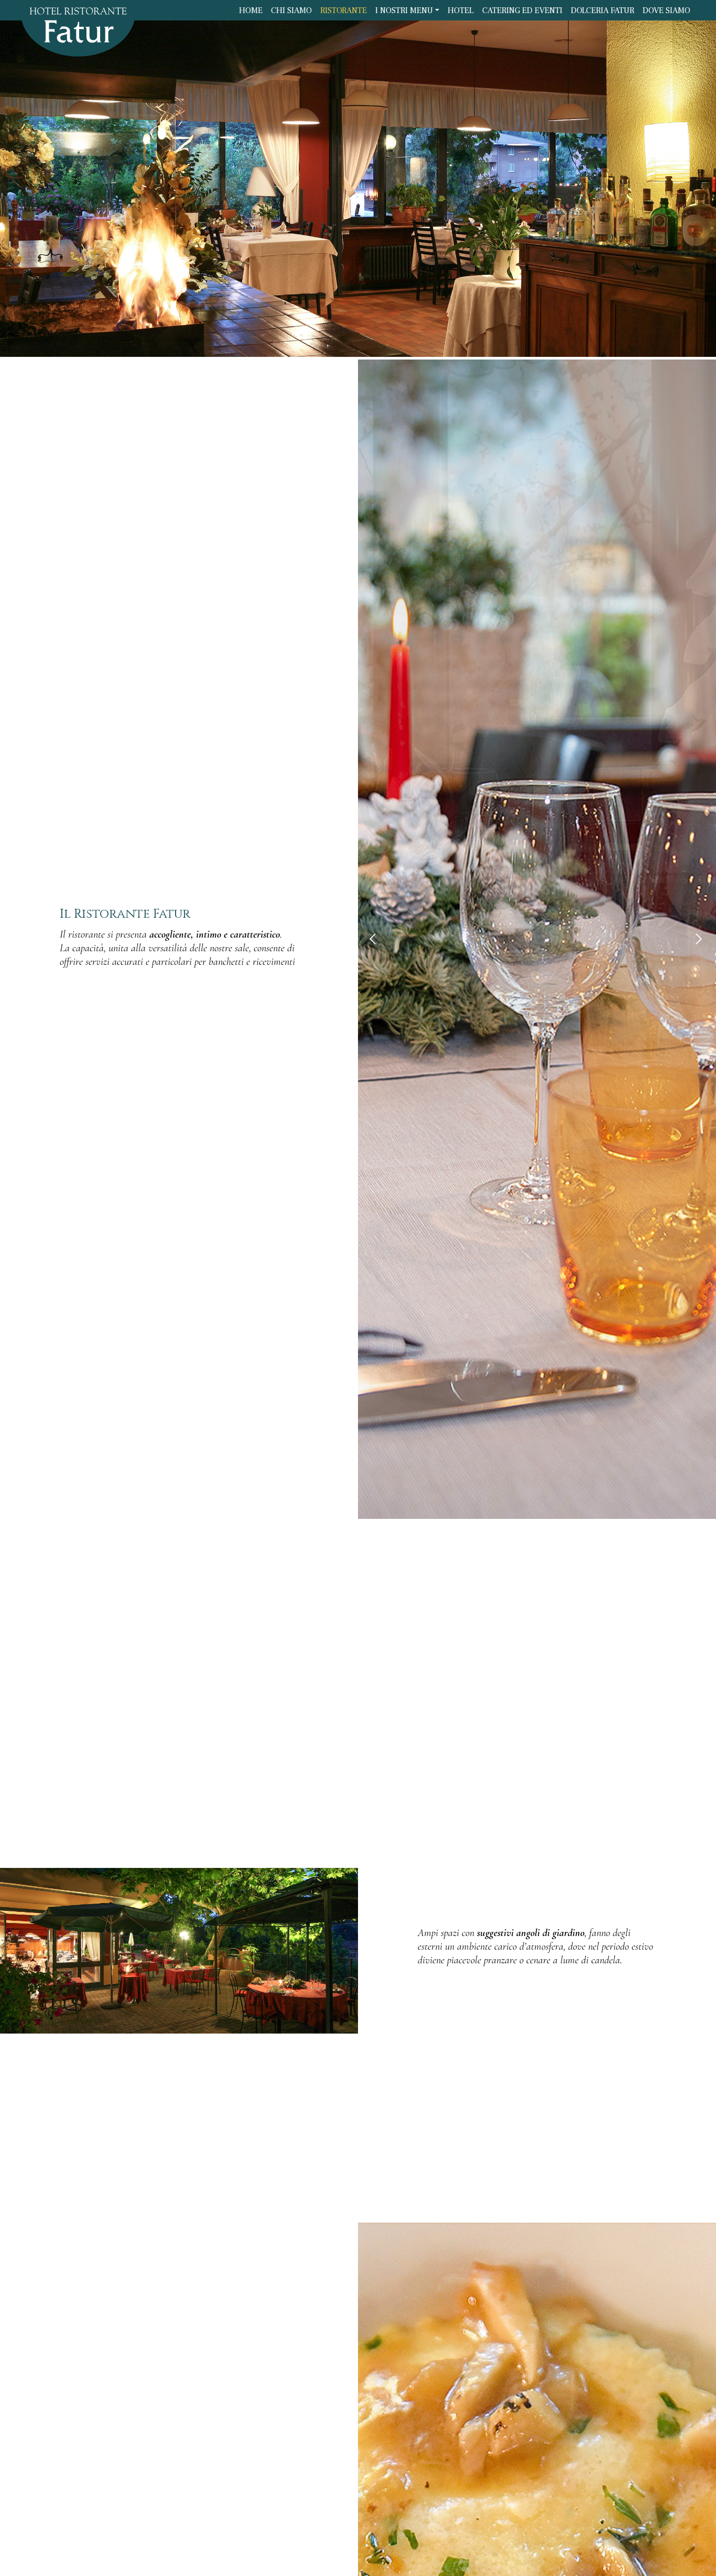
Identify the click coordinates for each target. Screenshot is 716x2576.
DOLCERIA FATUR (603, 10)
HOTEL (461, 10)
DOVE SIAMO (666, 10)
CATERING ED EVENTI (522, 10)
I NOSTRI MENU (404, 10)
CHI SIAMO (291, 10)
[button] (375, 939)
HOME (251, 10)
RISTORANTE (344, 10)
